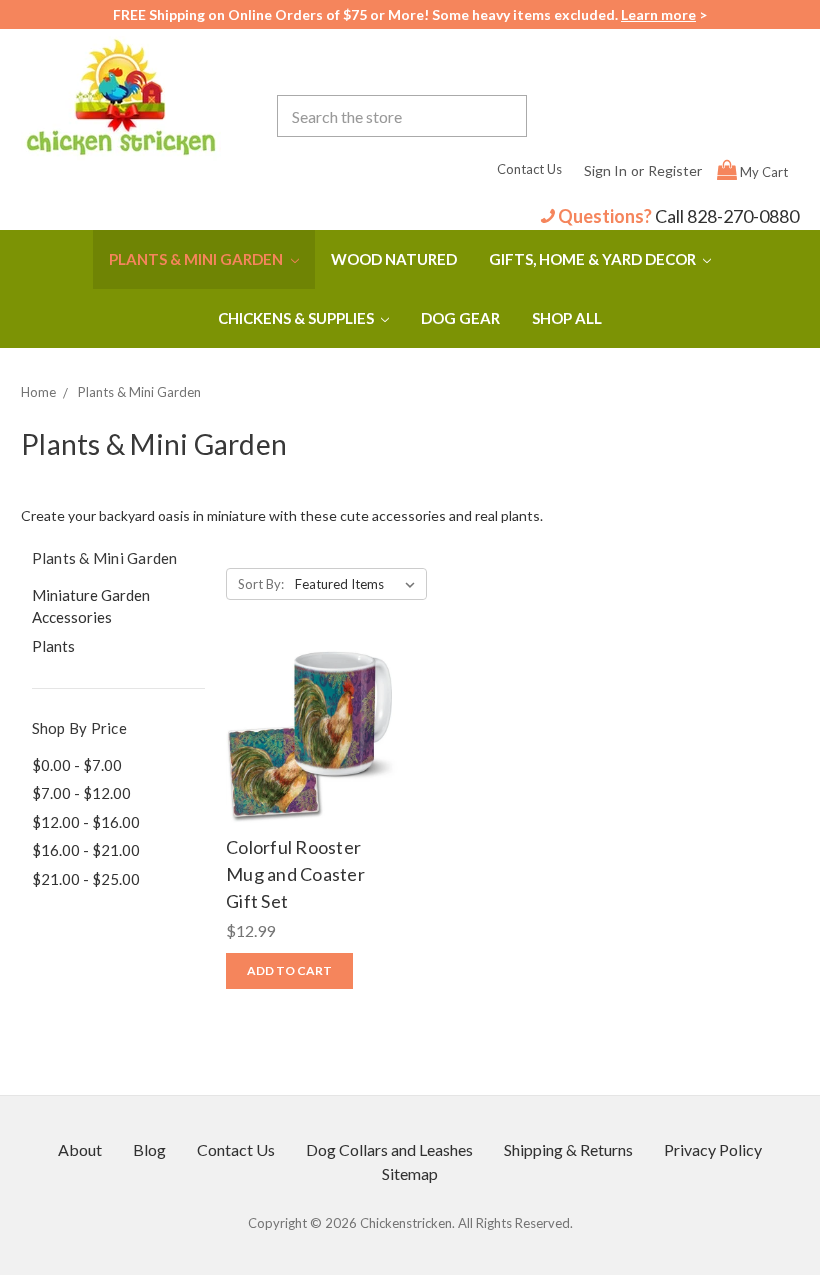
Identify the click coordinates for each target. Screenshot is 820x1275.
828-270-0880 (743, 216)
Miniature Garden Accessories (91, 606)
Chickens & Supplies (297, 318)
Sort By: (261, 584)
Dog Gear (460, 318)
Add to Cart (312, 775)
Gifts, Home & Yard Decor (594, 259)
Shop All (567, 318)
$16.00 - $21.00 (86, 850)
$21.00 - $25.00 (86, 879)
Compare (306, 736)
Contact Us (529, 169)
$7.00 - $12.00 (81, 793)
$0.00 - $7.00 (77, 765)
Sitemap (410, 1173)
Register (675, 170)
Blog (149, 1149)
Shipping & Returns (568, 1149)
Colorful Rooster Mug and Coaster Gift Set (295, 874)
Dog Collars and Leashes (389, 1149)
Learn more (658, 14)
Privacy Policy (713, 1149)
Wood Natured (394, 259)
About (80, 1149)
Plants (53, 646)
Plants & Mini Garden (197, 259)
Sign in (605, 170)
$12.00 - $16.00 (86, 822)
